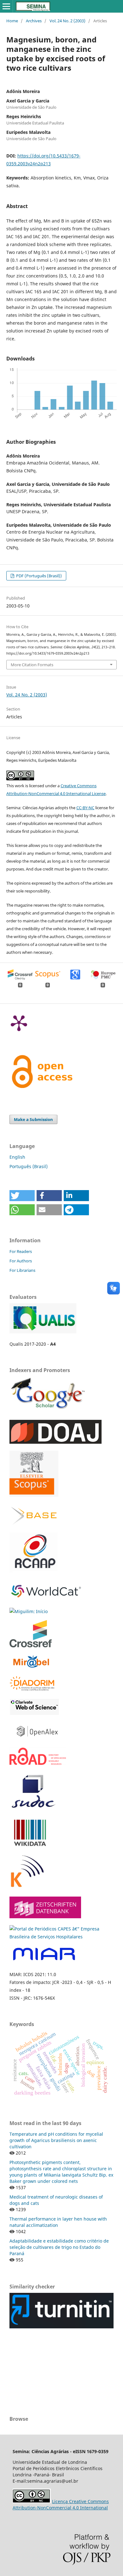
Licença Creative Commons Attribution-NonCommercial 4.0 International (61, 2505)
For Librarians (22, 1270)
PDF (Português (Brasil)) (38, 576)
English (17, 1157)
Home (12, 21)
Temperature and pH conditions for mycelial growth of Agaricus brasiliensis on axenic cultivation (56, 2140)
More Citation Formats (32, 665)
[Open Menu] (6, 6)
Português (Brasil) (29, 1166)
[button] (22, 1196)
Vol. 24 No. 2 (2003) (67, 21)
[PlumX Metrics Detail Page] (19, 1023)
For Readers (21, 1251)
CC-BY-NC (85, 808)
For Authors (21, 1261)
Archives (34, 21)
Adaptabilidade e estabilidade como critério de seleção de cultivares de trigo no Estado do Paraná (59, 2247)
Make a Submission (33, 1119)
